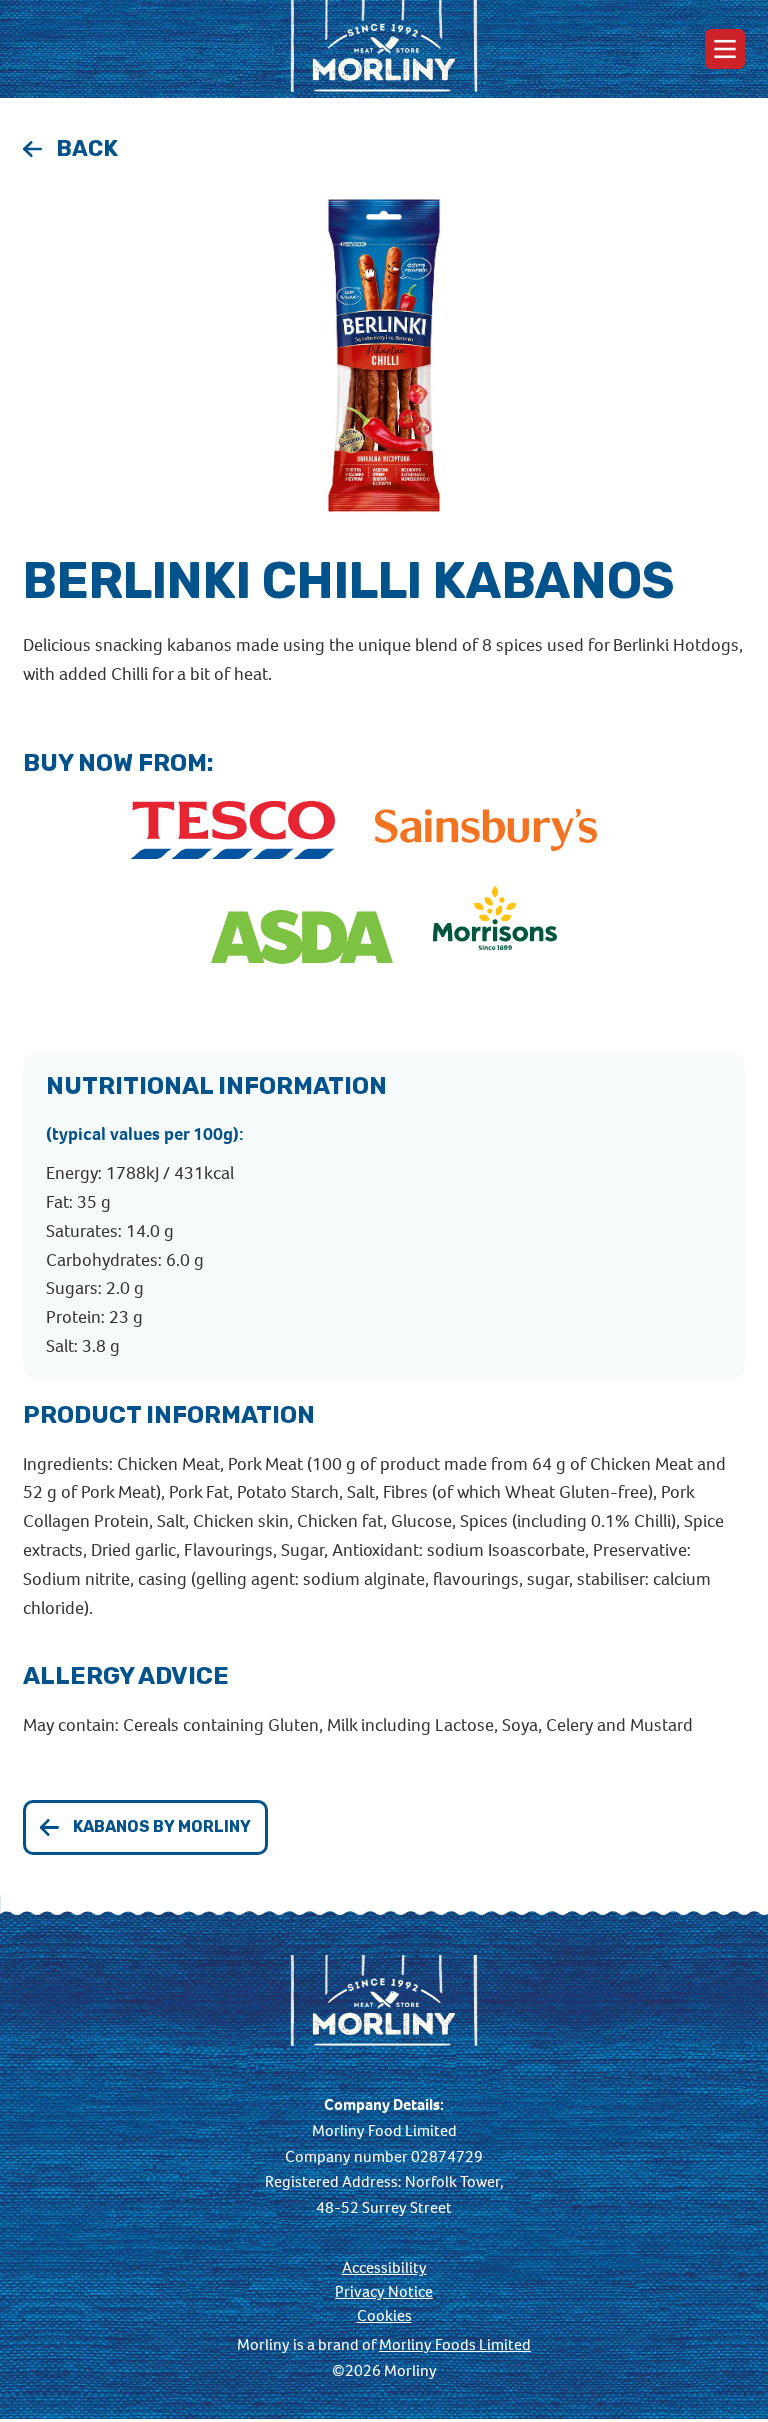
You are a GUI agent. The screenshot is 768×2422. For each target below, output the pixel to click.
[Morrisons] (495, 938)
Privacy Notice (384, 2292)
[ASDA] (302, 938)
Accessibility (384, 2268)
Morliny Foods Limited (455, 2344)
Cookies (384, 2316)
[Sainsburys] (486, 831)
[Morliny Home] (384, 49)
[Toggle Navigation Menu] (725, 49)
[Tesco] (233, 831)
